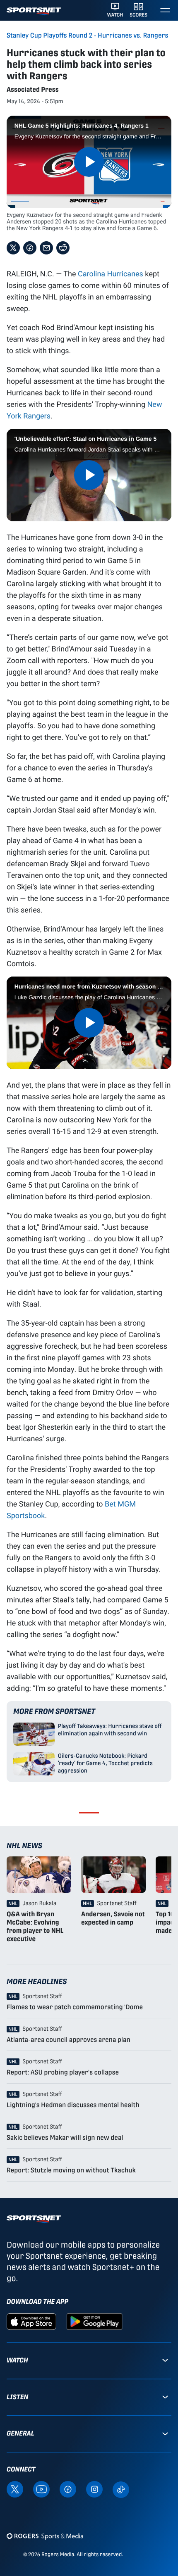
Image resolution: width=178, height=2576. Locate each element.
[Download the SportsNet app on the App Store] (31, 2321)
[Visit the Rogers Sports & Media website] (45, 2536)
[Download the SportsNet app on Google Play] (94, 2321)
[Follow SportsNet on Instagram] (94, 2489)
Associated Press (33, 89)
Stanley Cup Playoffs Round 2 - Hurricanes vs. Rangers (87, 36)
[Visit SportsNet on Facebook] (68, 2489)
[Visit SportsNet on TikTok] (121, 2489)
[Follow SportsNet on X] (15, 2489)
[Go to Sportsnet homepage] (34, 11)
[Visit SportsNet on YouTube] (41, 2489)
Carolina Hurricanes (111, 273)
